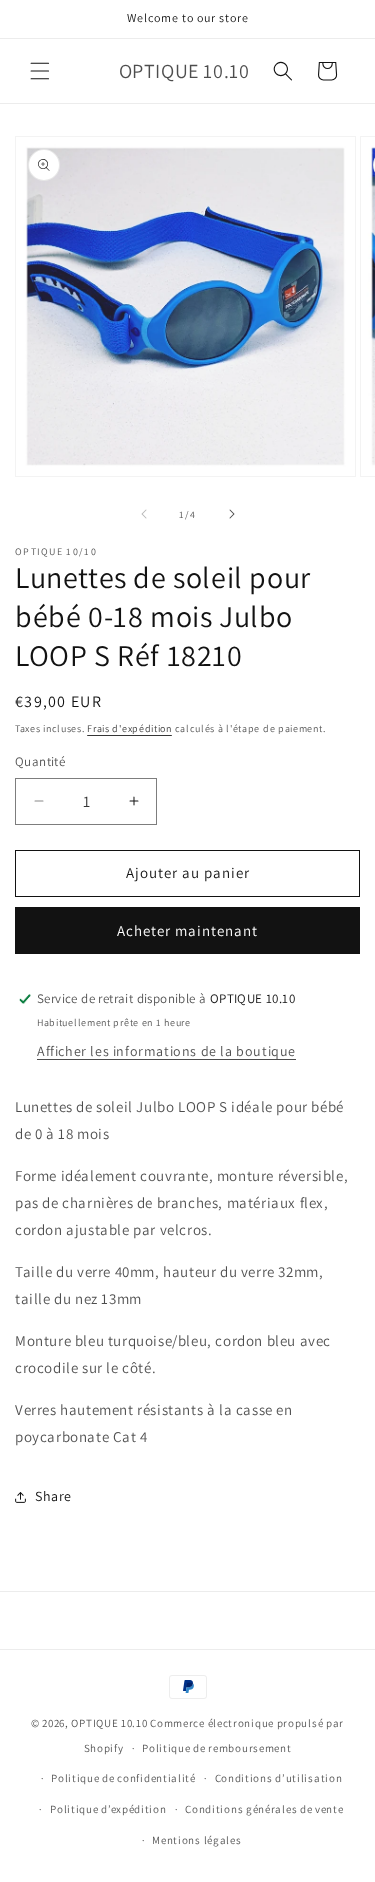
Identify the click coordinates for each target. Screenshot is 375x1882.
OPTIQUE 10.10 (109, 1723)
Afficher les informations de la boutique (166, 1051)
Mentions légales (196, 1840)
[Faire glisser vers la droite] (232, 514)
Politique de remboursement (216, 1748)
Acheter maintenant (187, 930)
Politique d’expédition (108, 1809)
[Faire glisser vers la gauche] (144, 514)
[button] (40, 71)
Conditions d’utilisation (279, 1778)
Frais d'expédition (129, 728)
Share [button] (53, 1496)
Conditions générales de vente (264, 1809)
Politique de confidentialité (123, 1778)
